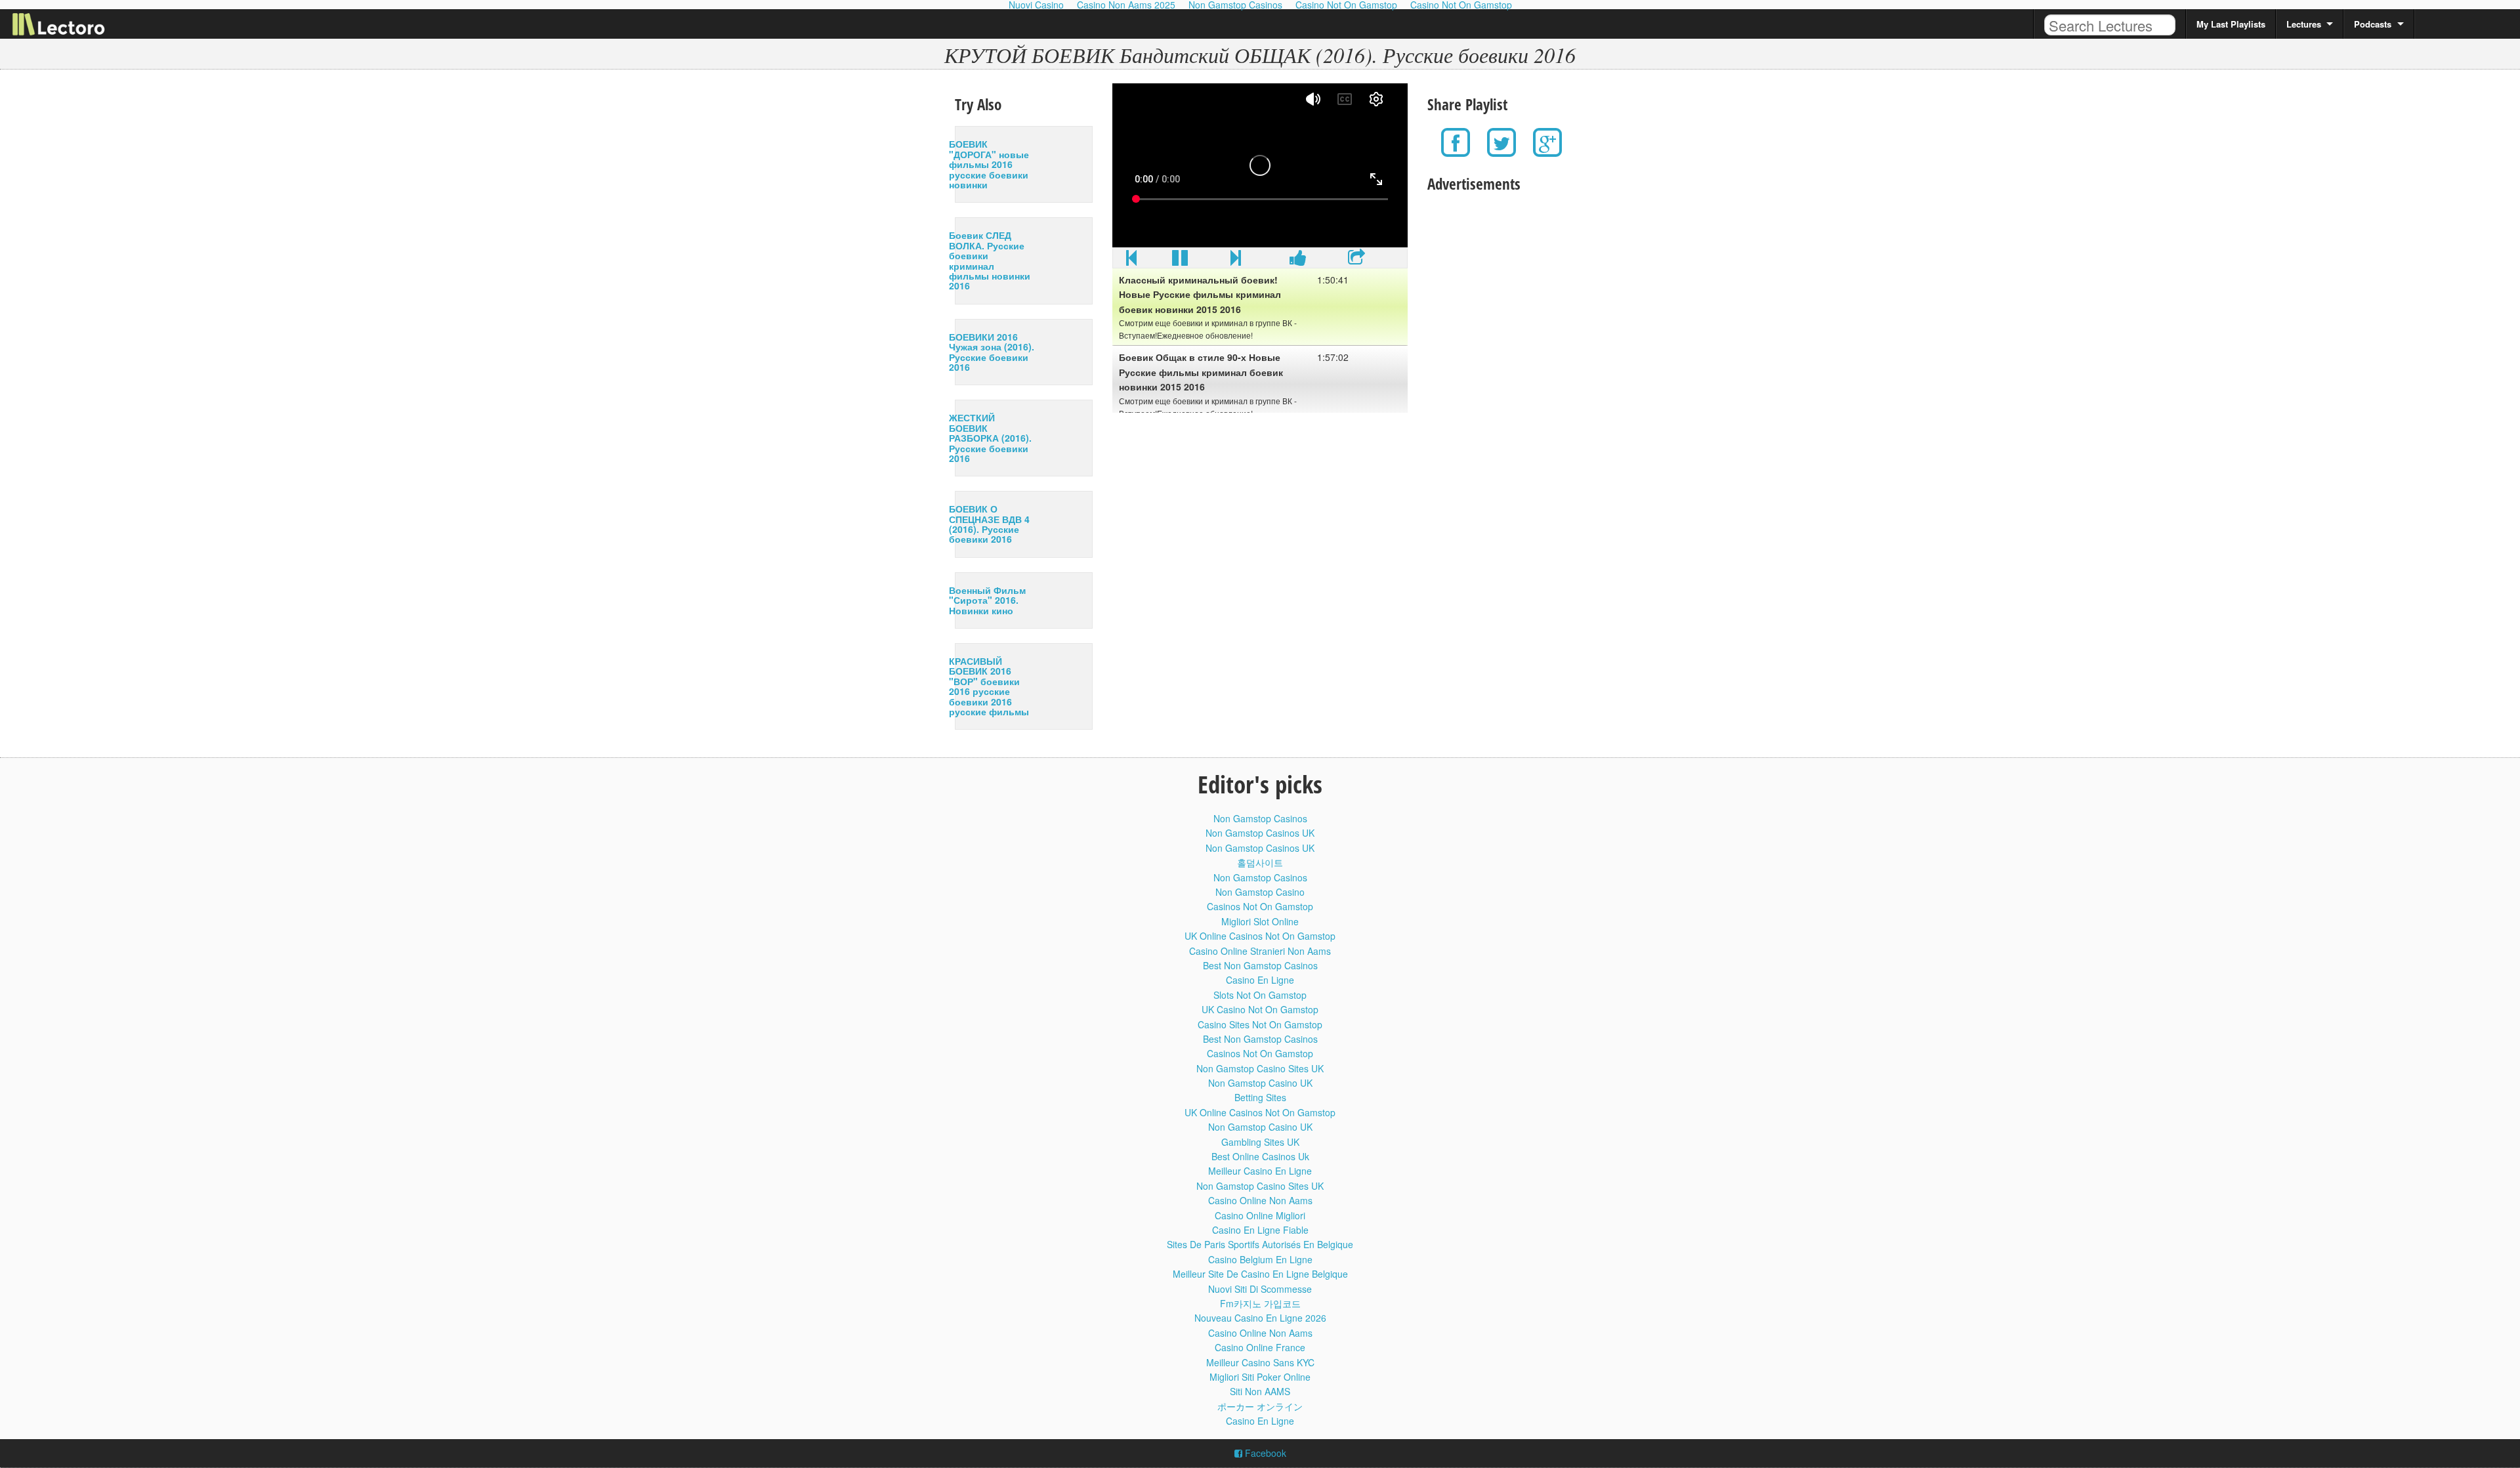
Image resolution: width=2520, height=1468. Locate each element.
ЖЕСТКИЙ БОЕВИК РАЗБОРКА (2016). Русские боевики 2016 (990, 438)
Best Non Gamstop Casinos (1260, 965)
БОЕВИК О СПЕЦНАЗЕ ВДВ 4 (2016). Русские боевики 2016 (989, 524)
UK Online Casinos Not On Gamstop (1260, 936)
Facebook (1264, 1453)
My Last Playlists (2231, 24)
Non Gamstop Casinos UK (1260, 833)
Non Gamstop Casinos (1260, 818)
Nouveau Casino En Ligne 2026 (1260, 1318)
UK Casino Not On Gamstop (1260, 1009)
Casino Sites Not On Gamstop (1260, 1024)
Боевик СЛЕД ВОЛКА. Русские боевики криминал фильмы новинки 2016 (990, 260)
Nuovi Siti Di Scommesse (1260, 1289)
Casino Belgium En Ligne (1260, 1259)
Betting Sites (1260, 1097)
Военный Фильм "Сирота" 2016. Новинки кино (987, 600)
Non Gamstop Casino (1260, 892)
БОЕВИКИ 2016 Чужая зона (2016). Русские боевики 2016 (992, 352)
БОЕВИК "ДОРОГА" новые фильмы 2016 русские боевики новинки (989, 164)
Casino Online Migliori (1260, 1215)
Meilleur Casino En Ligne (1260, 1171)
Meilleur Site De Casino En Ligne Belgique (1260, 1274)
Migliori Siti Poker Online (1260, 1377)
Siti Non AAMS (1260, 1391)
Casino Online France (1260, 1347)
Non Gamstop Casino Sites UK (1260, 1068)
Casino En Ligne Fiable (1260, 1230)
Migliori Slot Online (1260, 921)
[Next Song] (1236, 261)
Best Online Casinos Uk (1260, 1156)
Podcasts (2373, 24)
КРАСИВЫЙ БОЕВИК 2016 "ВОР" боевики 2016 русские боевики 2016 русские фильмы (989, 686)
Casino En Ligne (1260, 980)
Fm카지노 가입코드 (1260, 1303)
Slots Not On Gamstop (1260, 995)
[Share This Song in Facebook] (1298, 261)
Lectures (2304, 24)
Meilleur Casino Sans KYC (1260, 1362)
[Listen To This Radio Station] (1356, 261)
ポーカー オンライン (1260, 1406)
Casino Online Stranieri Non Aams (1260, 951)
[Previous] (1131, 261)
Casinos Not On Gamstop (1260, 906)
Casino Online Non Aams (1260, 1200)
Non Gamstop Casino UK (1260, 1083)
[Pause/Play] (1180, 261)
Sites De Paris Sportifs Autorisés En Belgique (1260, 1244)
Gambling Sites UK (1260, 1142)
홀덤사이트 (1260, 862)
